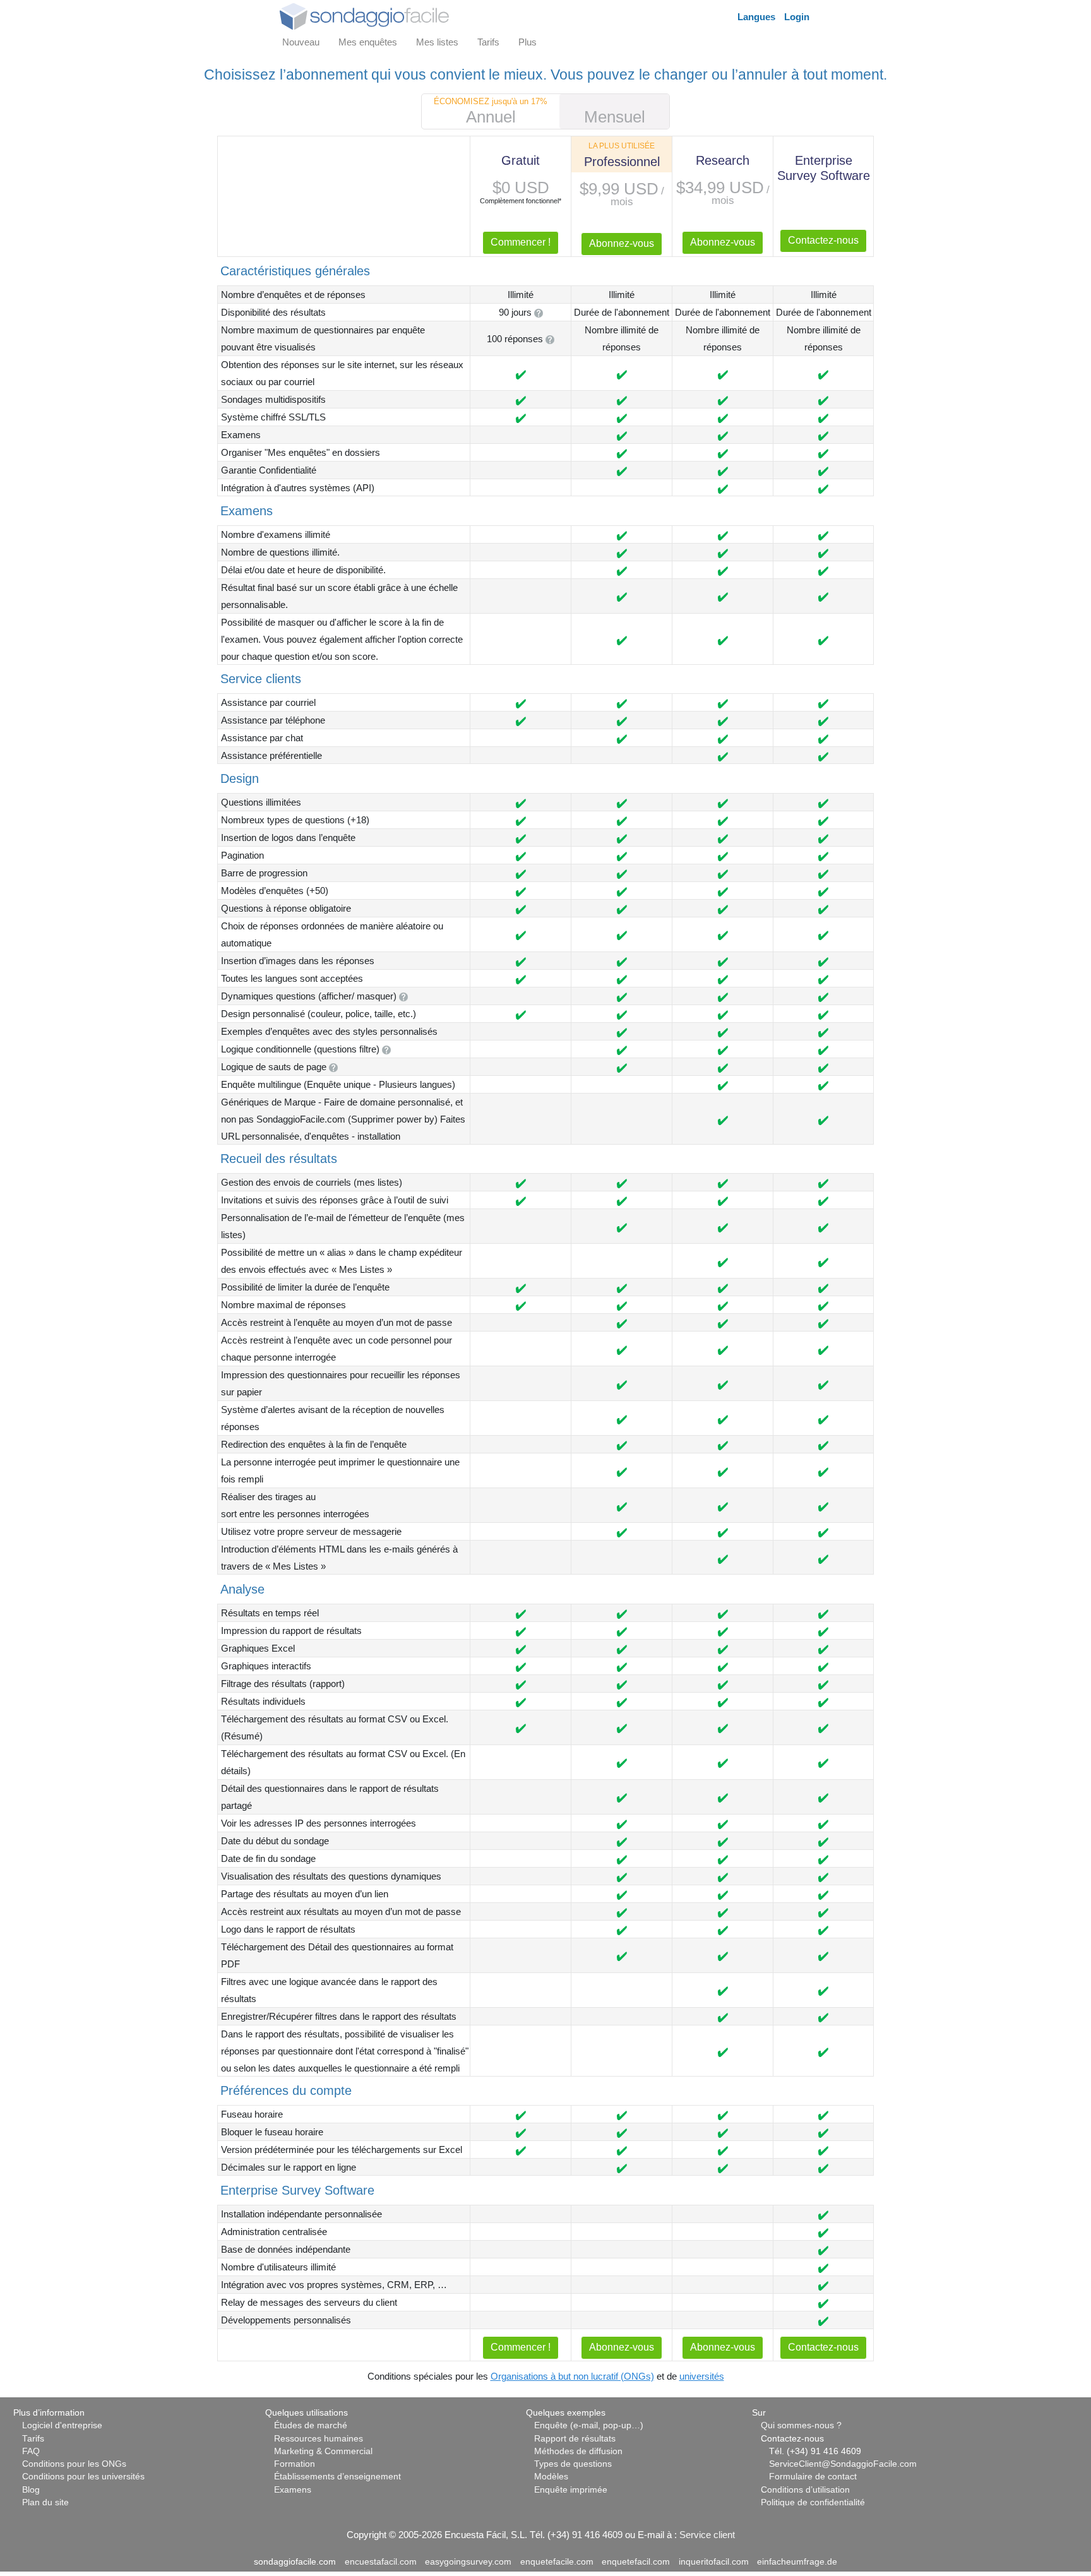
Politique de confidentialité (813, 2502)
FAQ (31, 2451)
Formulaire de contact (813, 2477)
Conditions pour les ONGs (74, 2464)
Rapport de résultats (575, 2439)
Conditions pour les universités (83, 2477)
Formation (295, 2464)
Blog (31, 2490)
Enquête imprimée (571, 2490)
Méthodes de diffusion (578, 2451)
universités (702, 2376)
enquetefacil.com (636, 2562)
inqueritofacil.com (714, 2562)
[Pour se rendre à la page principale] (364, 15)
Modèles (551, 2477)
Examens (293, 2490)
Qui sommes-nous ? (801, 2425)
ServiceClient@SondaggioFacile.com (843, 2464)
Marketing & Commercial (323, 2451)
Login (797, 17)
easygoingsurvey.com (468, 2562)
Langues (756, 17)
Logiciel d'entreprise (62, 2425)
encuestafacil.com (381, 2562)
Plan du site (45, 2502)
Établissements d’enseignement (337, 2477)
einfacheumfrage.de (797, 2562)
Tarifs (33, 2439)
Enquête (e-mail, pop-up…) (589, 2425)
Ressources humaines (319, 2439)
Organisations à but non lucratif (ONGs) (572, 2376)
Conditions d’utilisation (805, 2490)
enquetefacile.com (557, 2562)
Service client (707, 2535)
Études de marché (311, 2425)
